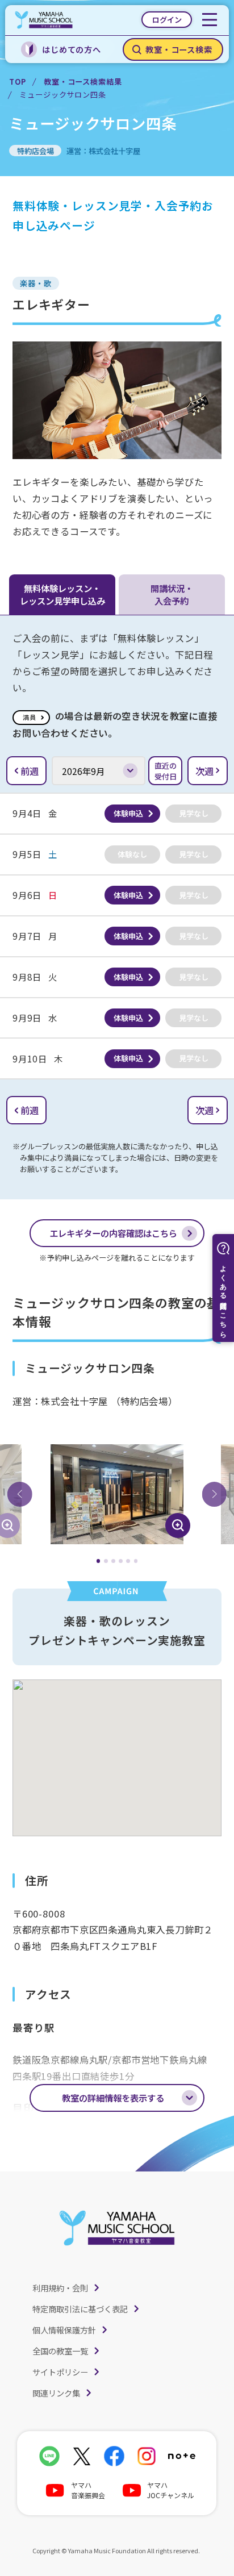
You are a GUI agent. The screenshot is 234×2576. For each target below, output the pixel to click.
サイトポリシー (60, 2372)
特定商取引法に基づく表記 (80, 2309)
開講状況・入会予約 (172, 594)
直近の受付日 (166, 771)
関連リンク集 (56, 2393)
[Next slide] (214, 1494)
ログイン (167, 20)
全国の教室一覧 (60, 2351)
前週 (30, 771)
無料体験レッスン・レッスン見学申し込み (62, 594)
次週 (204, 771)
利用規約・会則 (60, 2288)
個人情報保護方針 (64, 2330)
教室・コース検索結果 (83, 82)
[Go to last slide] (20, 1494)
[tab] (99, 1561)
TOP (17, 82)
